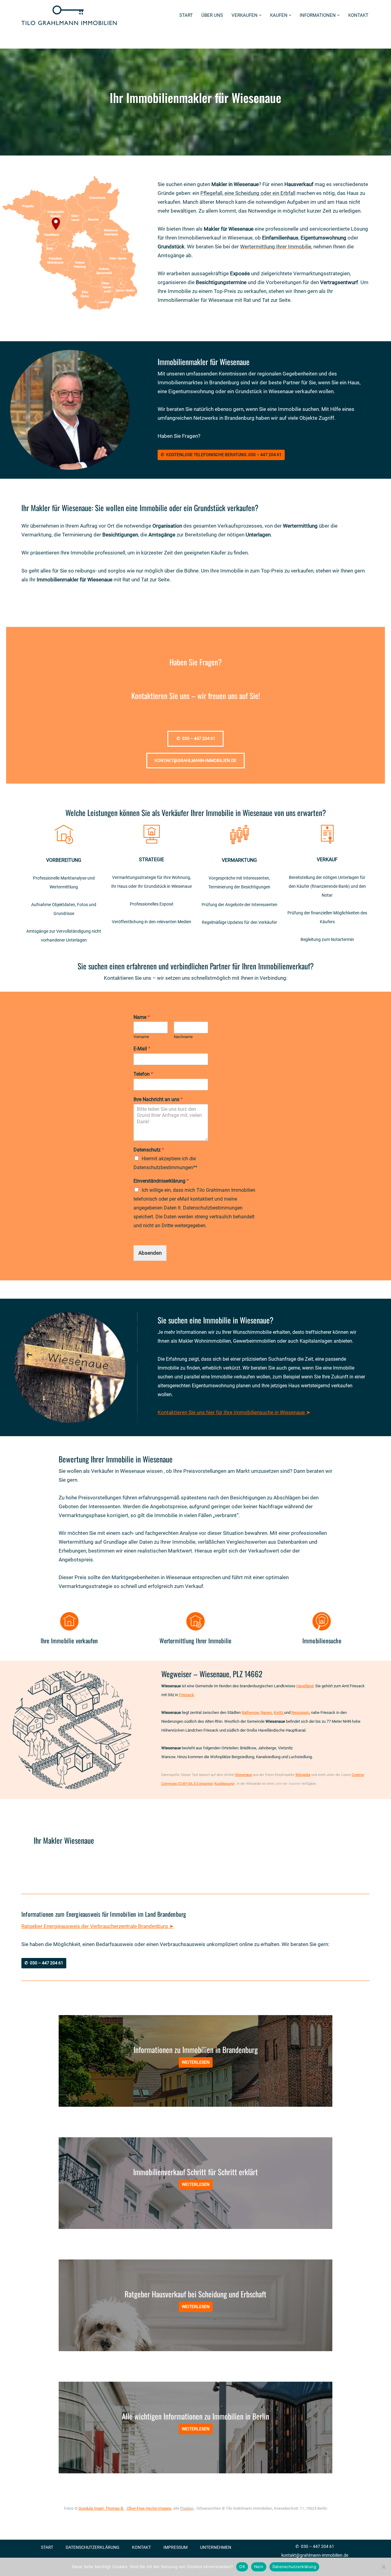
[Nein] (383, 2567)
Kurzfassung (224, 1784)
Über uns (212, 15)
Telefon (143, 1074)
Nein (259, 2567)
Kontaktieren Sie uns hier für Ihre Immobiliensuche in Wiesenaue (231, 1412)
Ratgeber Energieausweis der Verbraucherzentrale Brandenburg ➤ (97, 1926)
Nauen (266, 1712)
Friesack (186, 1695)
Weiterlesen (196, 2062)
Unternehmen (216, 2547)
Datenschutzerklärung (93, 2547)
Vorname (141, 1037)
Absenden (150, 1253)
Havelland (305, 1686)
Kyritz (279, 1712)
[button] (260, 15)
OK (242, 2567)
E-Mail (142, 1049)
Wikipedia (303, 1775)
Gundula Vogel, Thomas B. (101, 2508)
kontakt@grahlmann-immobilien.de (315, 2555)
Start (186, 15)
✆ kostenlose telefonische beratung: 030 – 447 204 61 (221, 455)
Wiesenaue (244, 1775)
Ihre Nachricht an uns (158, 1099)
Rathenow (250, 1712)
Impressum (175, 2547)
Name (142, 1017)
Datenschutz (149, 1150)
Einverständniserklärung (161, 1181)
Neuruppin (300, 1712)
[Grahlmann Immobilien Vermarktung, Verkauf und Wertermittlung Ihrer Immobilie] (69, 15)
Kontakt (358, 15)
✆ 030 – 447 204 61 (44, 1963)
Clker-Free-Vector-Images (149, 2508)
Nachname (183, 1037)
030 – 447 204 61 (318, 2546)
